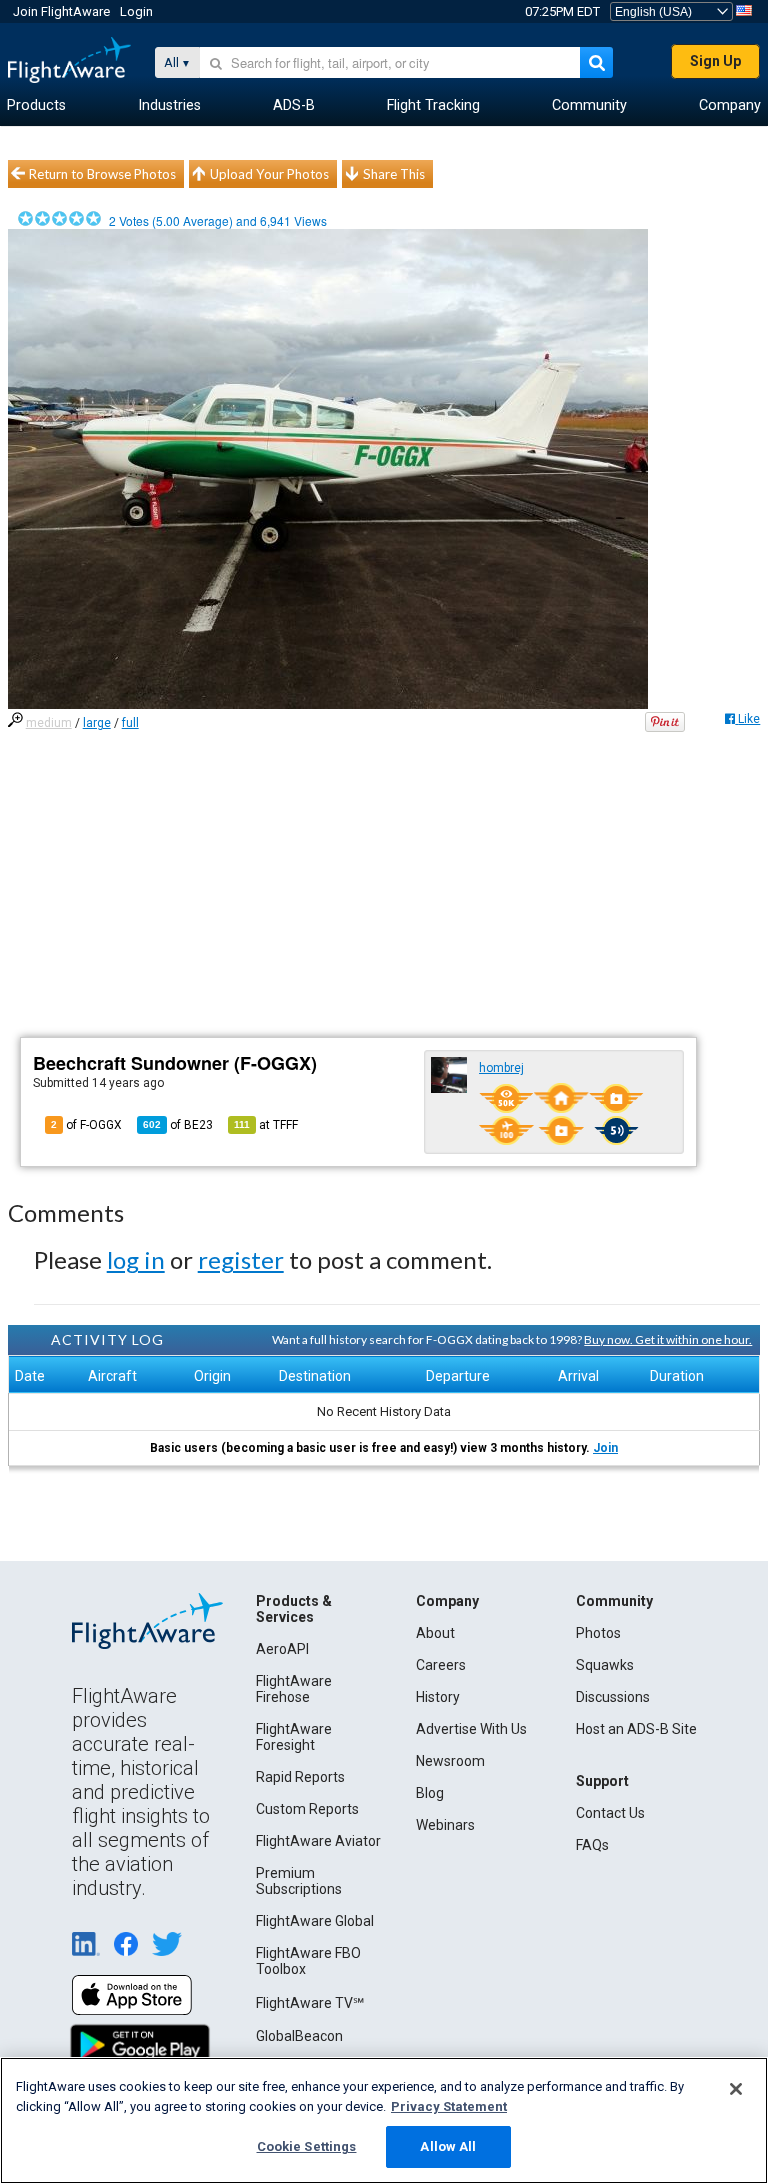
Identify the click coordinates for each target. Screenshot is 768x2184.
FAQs (592, 1845)
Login (136, 11)
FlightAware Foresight (294, 1737)
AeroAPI (282, 1649)
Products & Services (294, 1609)
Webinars (445, 1825)
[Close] (736, 2089)
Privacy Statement (449, 2106)
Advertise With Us (471, 1729)
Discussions (613, 1697)
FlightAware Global (315, 1921)
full (130, 723)
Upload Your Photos (269, 174)
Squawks (605, 1665)
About (435, 1633)
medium (49, 723)
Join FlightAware (61, 11)
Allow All (448, 2146)
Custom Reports (307, 1809)
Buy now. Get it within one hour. (668, 1339)
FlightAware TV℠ (310, 2003)
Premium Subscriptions (299, 1881)
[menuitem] (36, 106)
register (241, 1259)
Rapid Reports (300, 1777)
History (438, 1697)
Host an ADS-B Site (636, 1729)
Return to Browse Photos (102, 174)
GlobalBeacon (299, 2036)
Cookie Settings (307, 2146)
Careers (441, 1665)
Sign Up (715, 61)
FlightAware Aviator (318, 1841)
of (178, 1125)
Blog (430, 1793)
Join (605, 1448)
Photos (598, 1633)
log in (136, 1259)
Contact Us (610, 1813)
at (266, 1125)
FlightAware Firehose (294, 1689)
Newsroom (450, 1761)
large (97, 723)
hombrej (501, 1068)
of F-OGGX (86, 1125)
